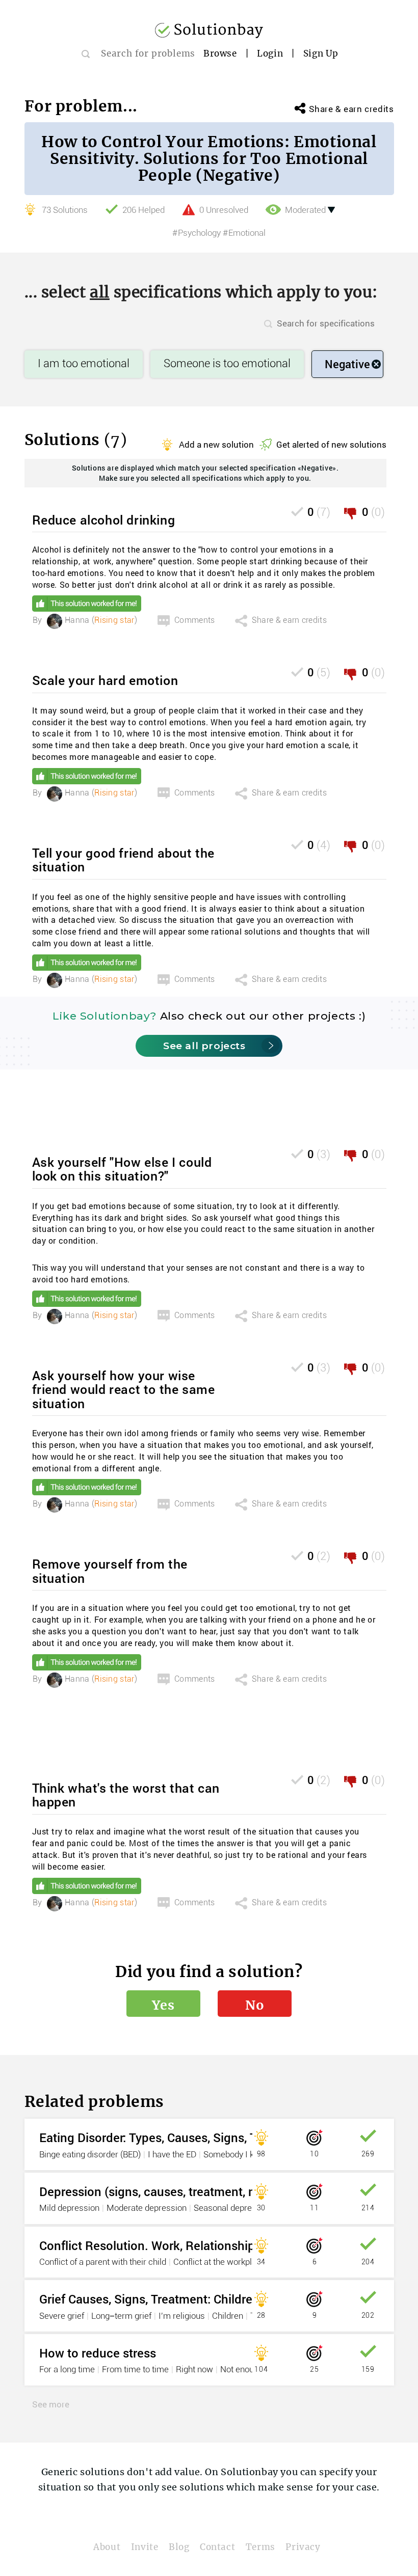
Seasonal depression (233, 2208)
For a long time (67, 2370)
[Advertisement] (218, 1119)
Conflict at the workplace (219, 2262)
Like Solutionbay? (104, 1016)
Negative (347, 364)
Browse (220, 53)
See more (51, 2404)
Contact (217, 2547)
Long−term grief (121, 2316)
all (100, 292)
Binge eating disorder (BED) (90, 2155)
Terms (260, 2547)
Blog (179, 2547)
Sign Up (321, 53)
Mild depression (69, 2208)
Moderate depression (147, 2208)
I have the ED (172, 2155)
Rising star (114, 620)
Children (228, 2316)
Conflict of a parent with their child (103, 2262)
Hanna (77, 620)
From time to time (135, 2370)
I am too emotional (84, 364)
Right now (194, 2370)
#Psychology (197, 233)
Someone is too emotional (227, 364)
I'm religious (182, 2316)
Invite (145, 2547)
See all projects (204, 1046)
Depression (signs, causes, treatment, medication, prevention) (209, 2191)
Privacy (303, 2547)
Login (270, 53)
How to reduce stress (98, 2353)
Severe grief (62, 2316)
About (107, 2547)
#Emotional (244, 233)
